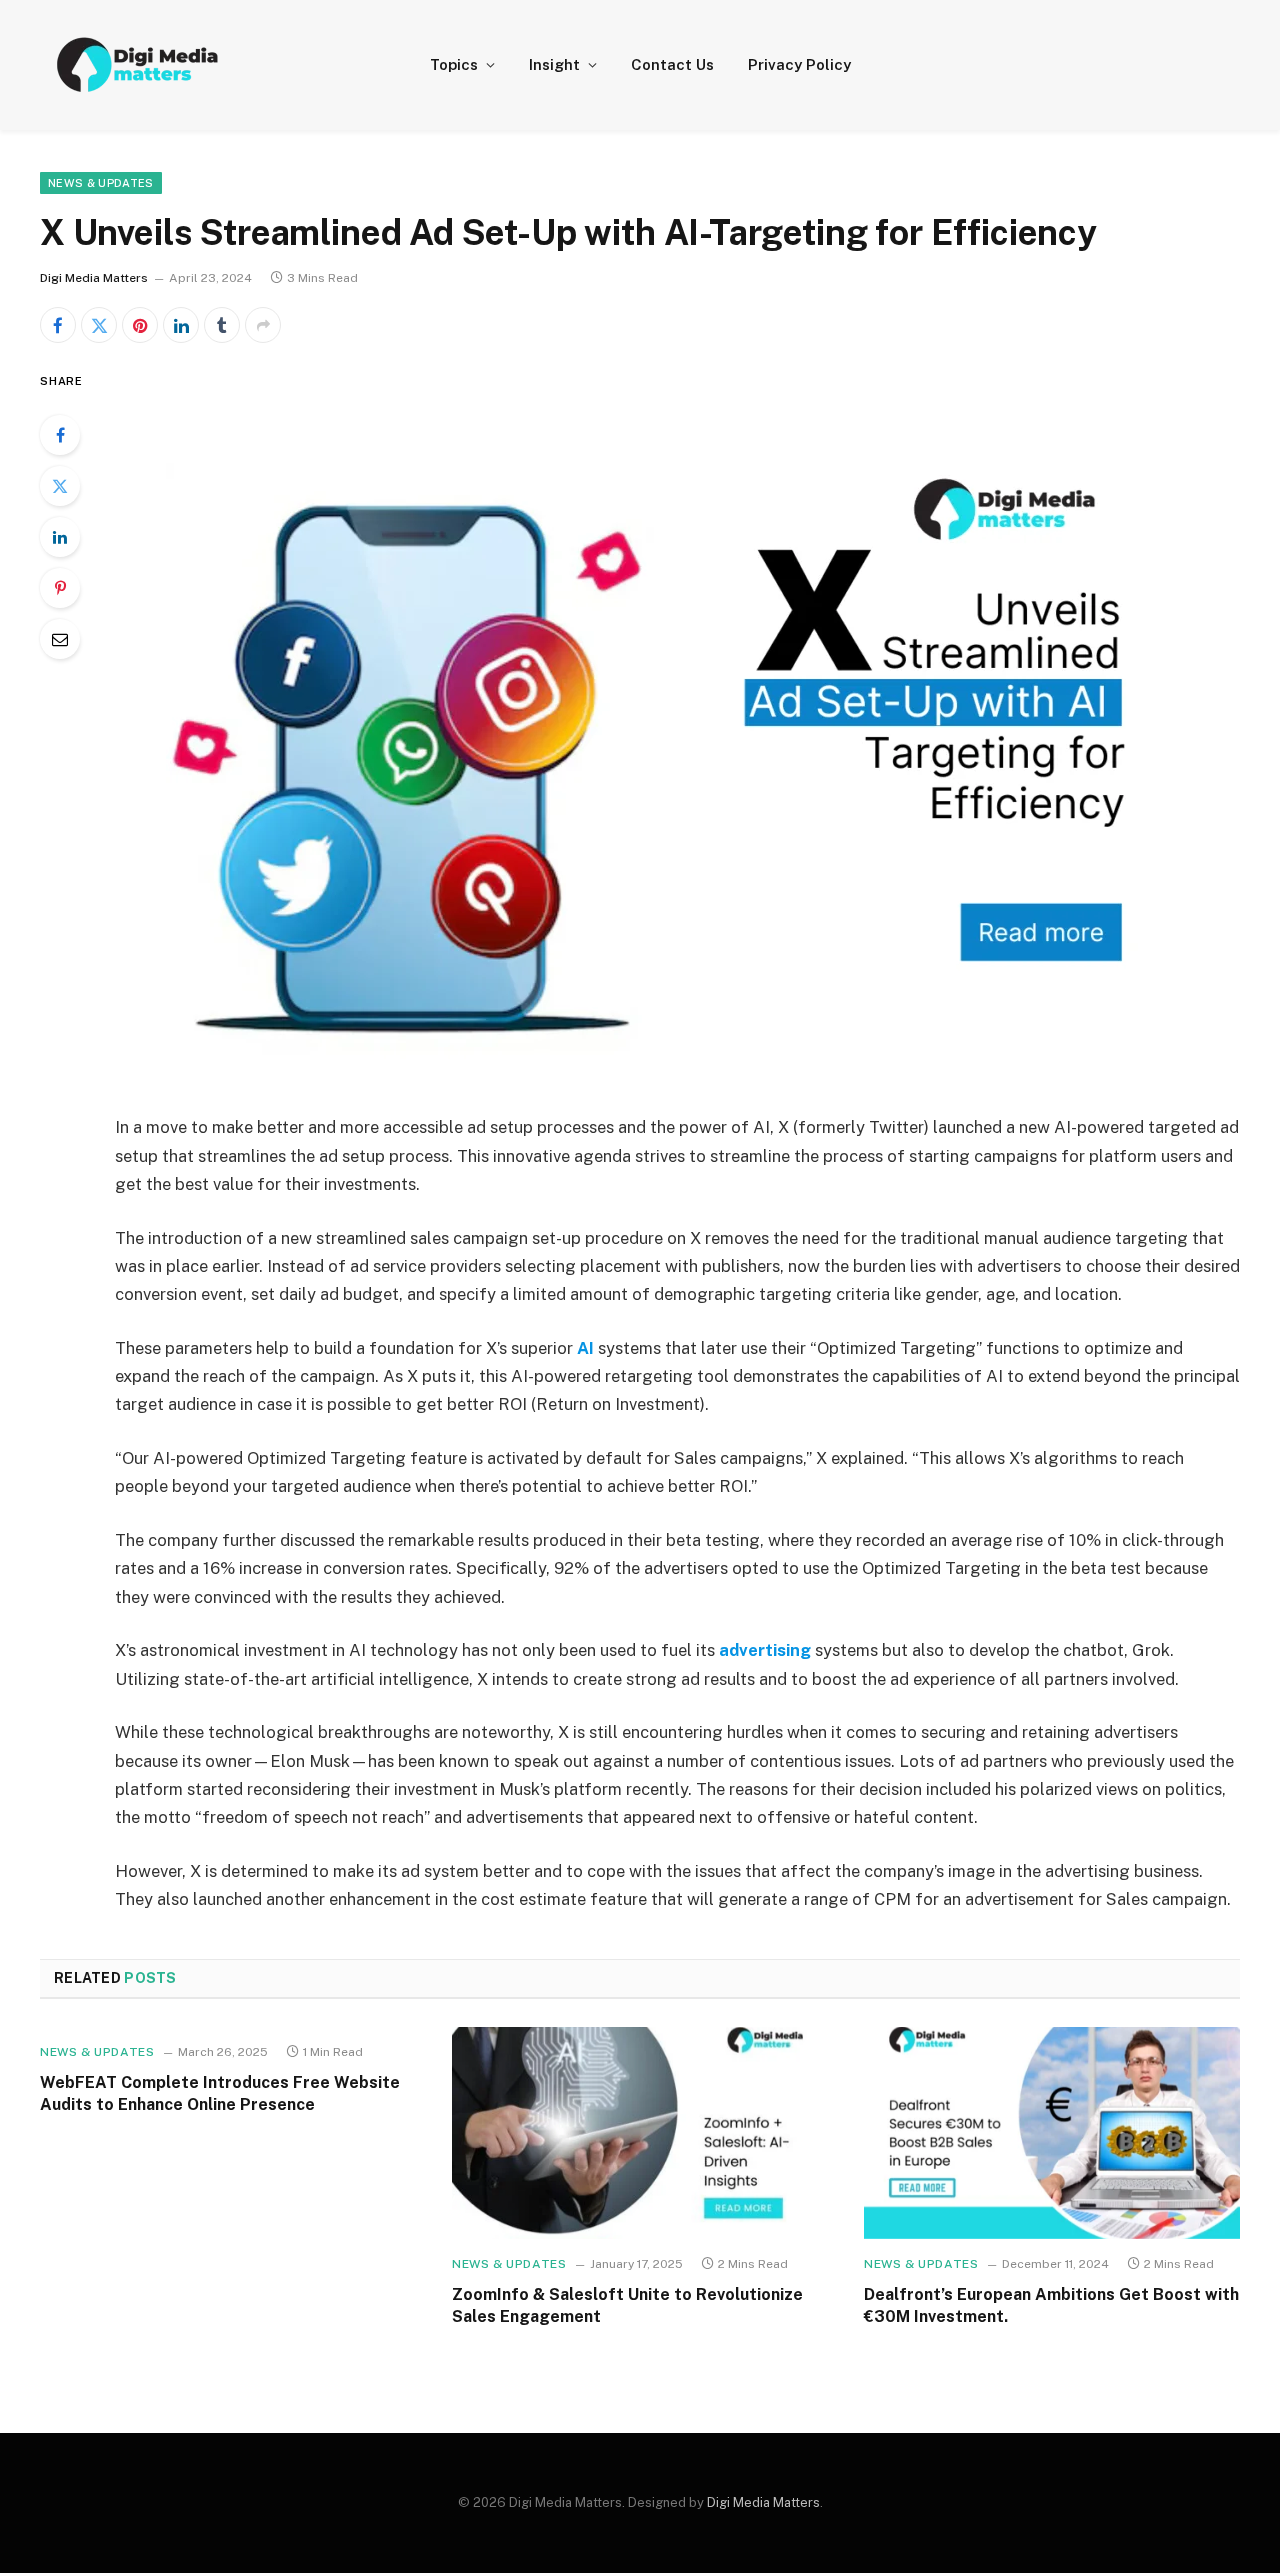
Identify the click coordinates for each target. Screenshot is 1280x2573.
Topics (454, 64)
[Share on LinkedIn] (181, 325)
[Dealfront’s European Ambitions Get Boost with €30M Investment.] (1052, 2133)
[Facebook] (60, 435)
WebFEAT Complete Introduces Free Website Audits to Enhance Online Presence (220, 2093)
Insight (554, 64)
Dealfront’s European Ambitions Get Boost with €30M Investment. (1051, 2305)
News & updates (101, 183)
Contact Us (672, 64)
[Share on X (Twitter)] (99, 325)
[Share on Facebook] (58, 325)
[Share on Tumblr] (222, 325)
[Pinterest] (60, 588)
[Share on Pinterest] (140, 325)
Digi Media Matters (94, 278)
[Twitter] (60, 486)
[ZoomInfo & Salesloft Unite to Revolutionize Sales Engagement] (640, 2133)
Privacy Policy (799, 64)
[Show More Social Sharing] (263, 325)
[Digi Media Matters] (138, 65)
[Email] (60, 639)
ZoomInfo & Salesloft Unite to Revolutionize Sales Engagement (627, 2305)
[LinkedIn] (60, 537)
